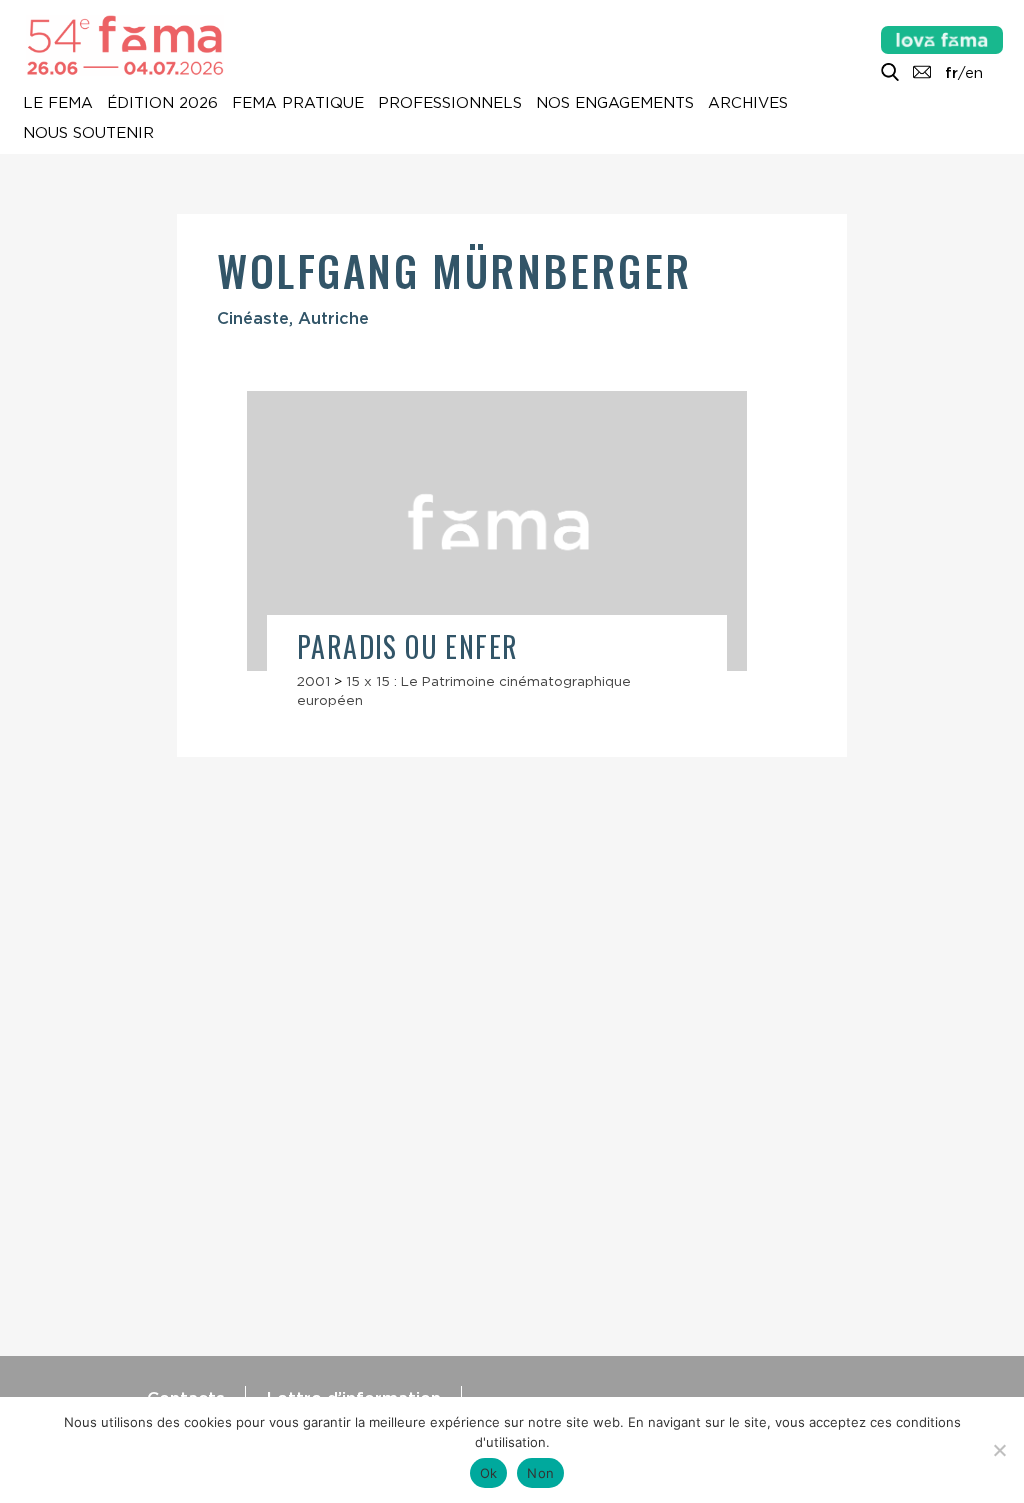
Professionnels (450, 104)
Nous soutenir (88, 134)
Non (540, 1473)
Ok (489, 1473)
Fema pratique (298, 104)
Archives (748, 104)
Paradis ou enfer (407, 646)
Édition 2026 (162, 104)
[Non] (999, 1450)
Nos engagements (615, 104)
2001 (313, 681)
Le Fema (58, 104)
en (974, 73)
